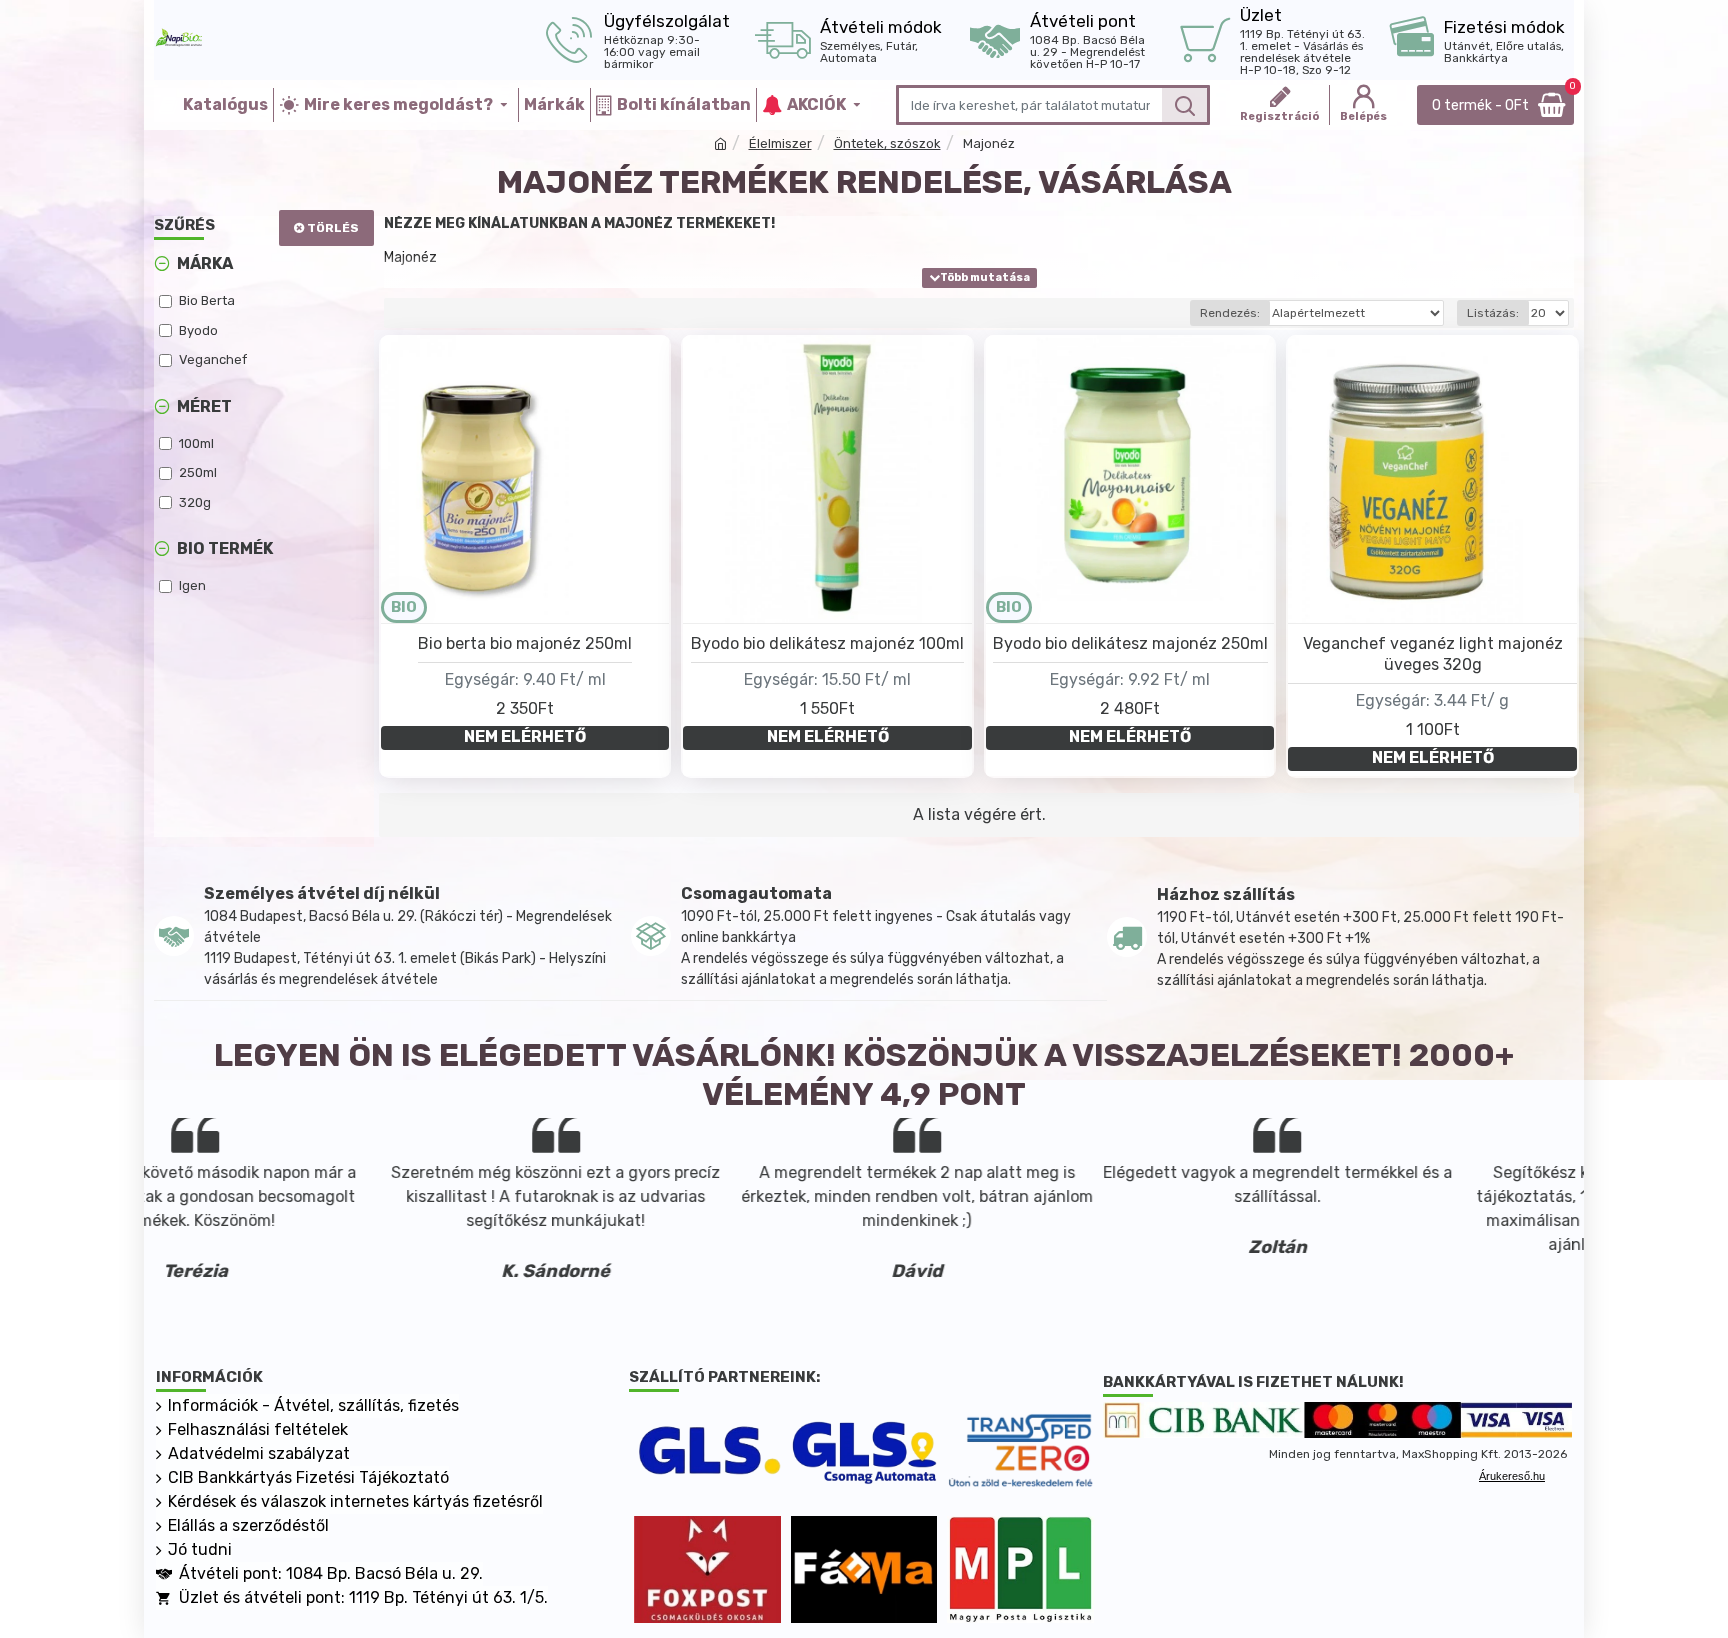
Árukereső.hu (1512, 1476)
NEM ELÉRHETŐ (525, 736)
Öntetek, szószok (887, 143)
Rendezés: (1230, 313)
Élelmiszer (780, 143)
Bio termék (225, 548)
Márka (205, 263)
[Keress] (1184, 105)
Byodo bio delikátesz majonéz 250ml (1130, 643)
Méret (204, 406)
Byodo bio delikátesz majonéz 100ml (827, 643)
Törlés (333, 228)
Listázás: (1493, 313)
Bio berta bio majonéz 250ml (525, 643)
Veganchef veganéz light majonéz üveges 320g (1433, 654)
